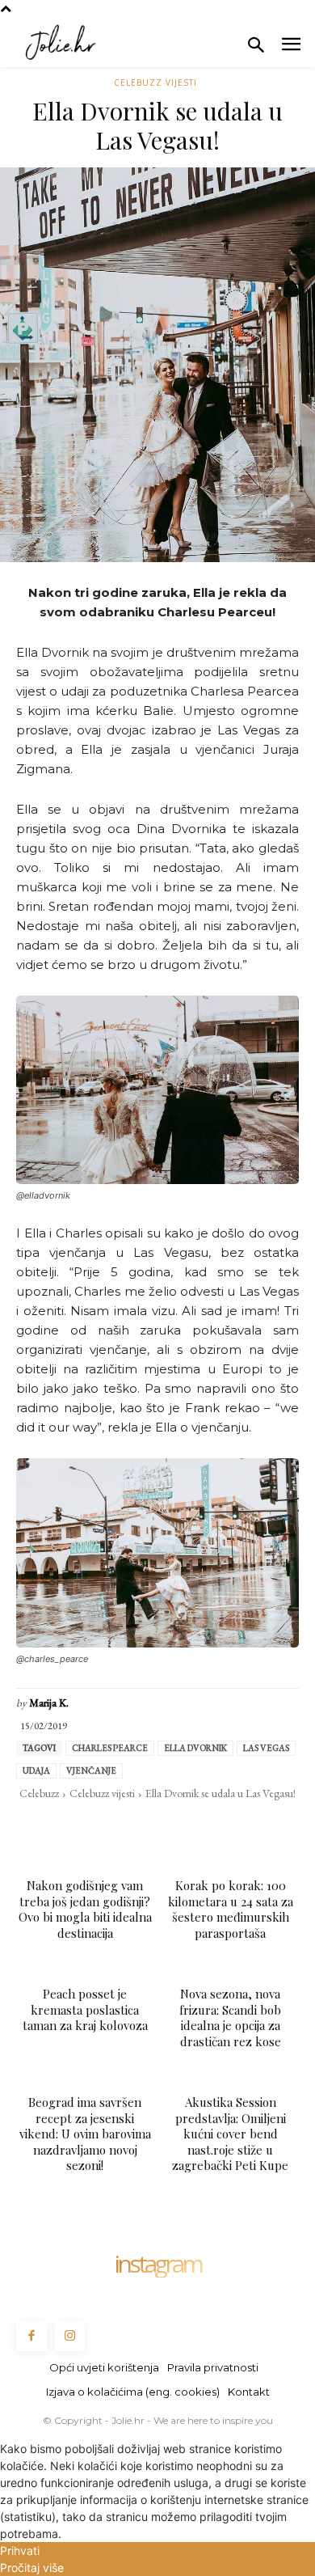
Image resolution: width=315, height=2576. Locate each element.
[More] (269, 1826)
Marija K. (49, 1703)
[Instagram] (70, 2337)
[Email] (157, 1826)
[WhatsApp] (120, 1826)
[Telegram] (194, 1826)
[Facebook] (45, 1826)
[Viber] (231, 1826)
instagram (157, 2264)
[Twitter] (82, 1826)
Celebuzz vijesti (155, 82)
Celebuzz (39, 1793)
